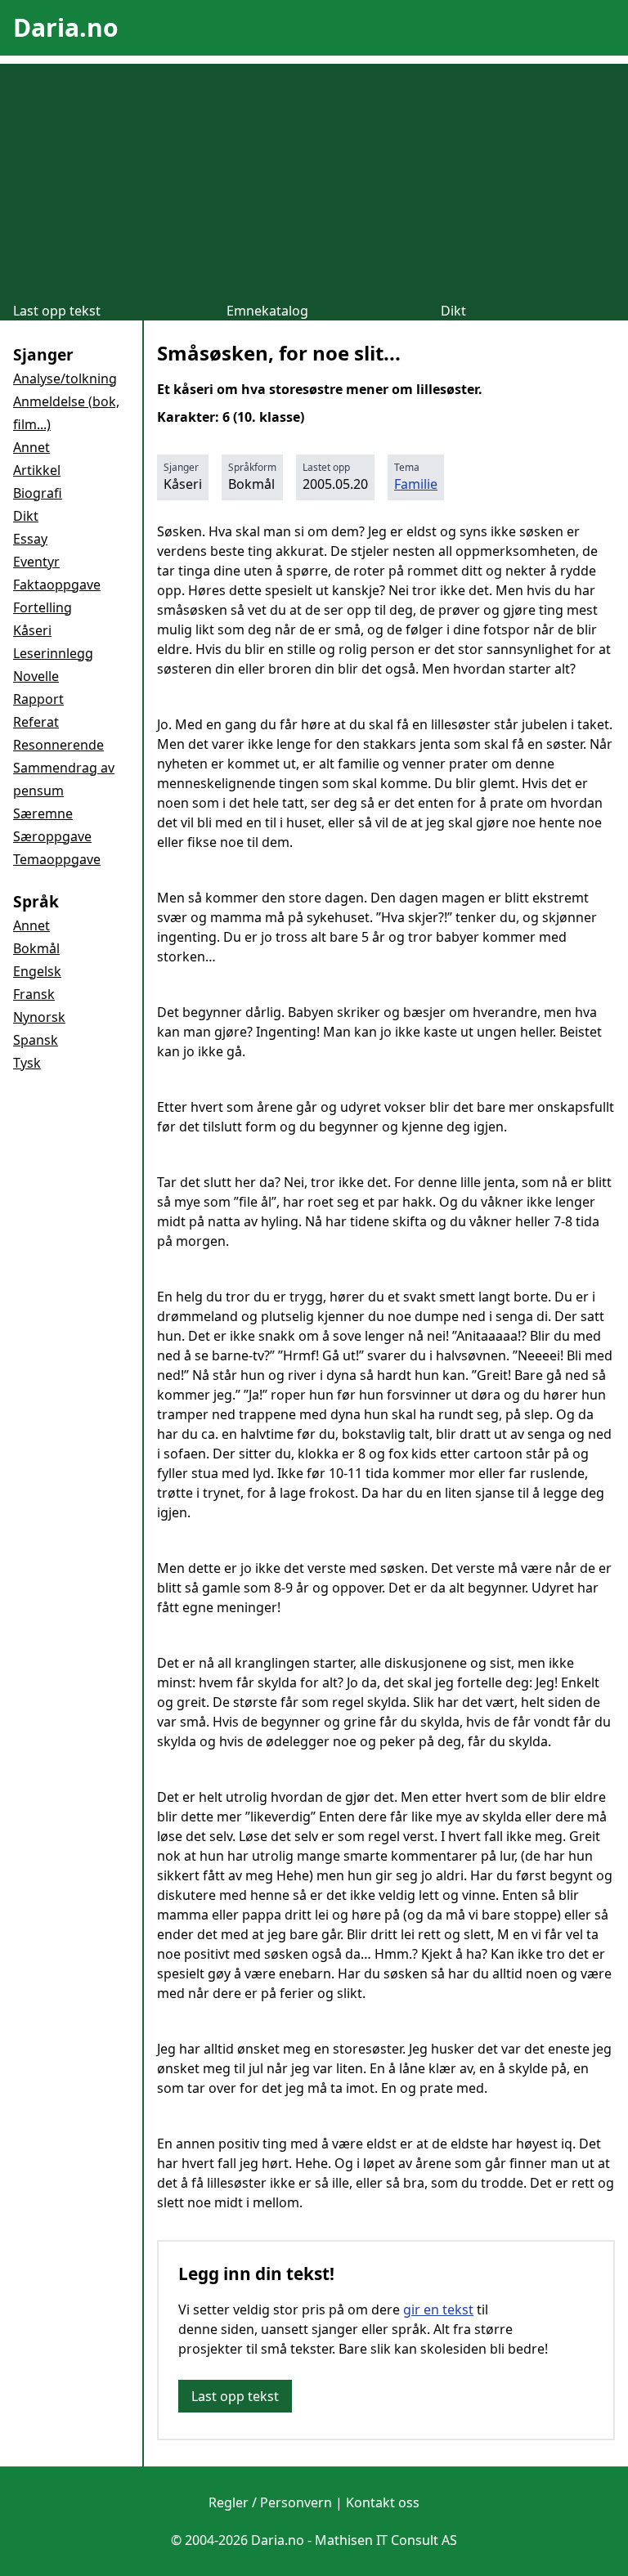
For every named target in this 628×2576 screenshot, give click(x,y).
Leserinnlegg (53, 653)
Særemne (43, 813)
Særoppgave (52, 836)
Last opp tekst (57, 311)
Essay (30, 539)
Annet (31, 447)
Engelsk (37, 971)
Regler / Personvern (270, 2502)
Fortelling (43, 607)
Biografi (38, 493)
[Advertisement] (314, 178)
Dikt (453, 311)
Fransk (34, 994)
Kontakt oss (383, 2502)
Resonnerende (58, 745)
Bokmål (36, 948)
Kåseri (32, 630)
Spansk (36, 1040)
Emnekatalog (267, 311)
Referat (36, 722)
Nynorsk (39, 1017)
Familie (416, 484)
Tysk (27, 1063)
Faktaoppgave (57, 585)
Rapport (38, 699)
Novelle (36, 676)
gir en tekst (438, 2309)
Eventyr (36, 562)
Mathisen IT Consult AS (386, 2540)
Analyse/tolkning (65, 379)
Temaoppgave (57, 859)
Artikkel (37, 470)
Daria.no (66, 27)
